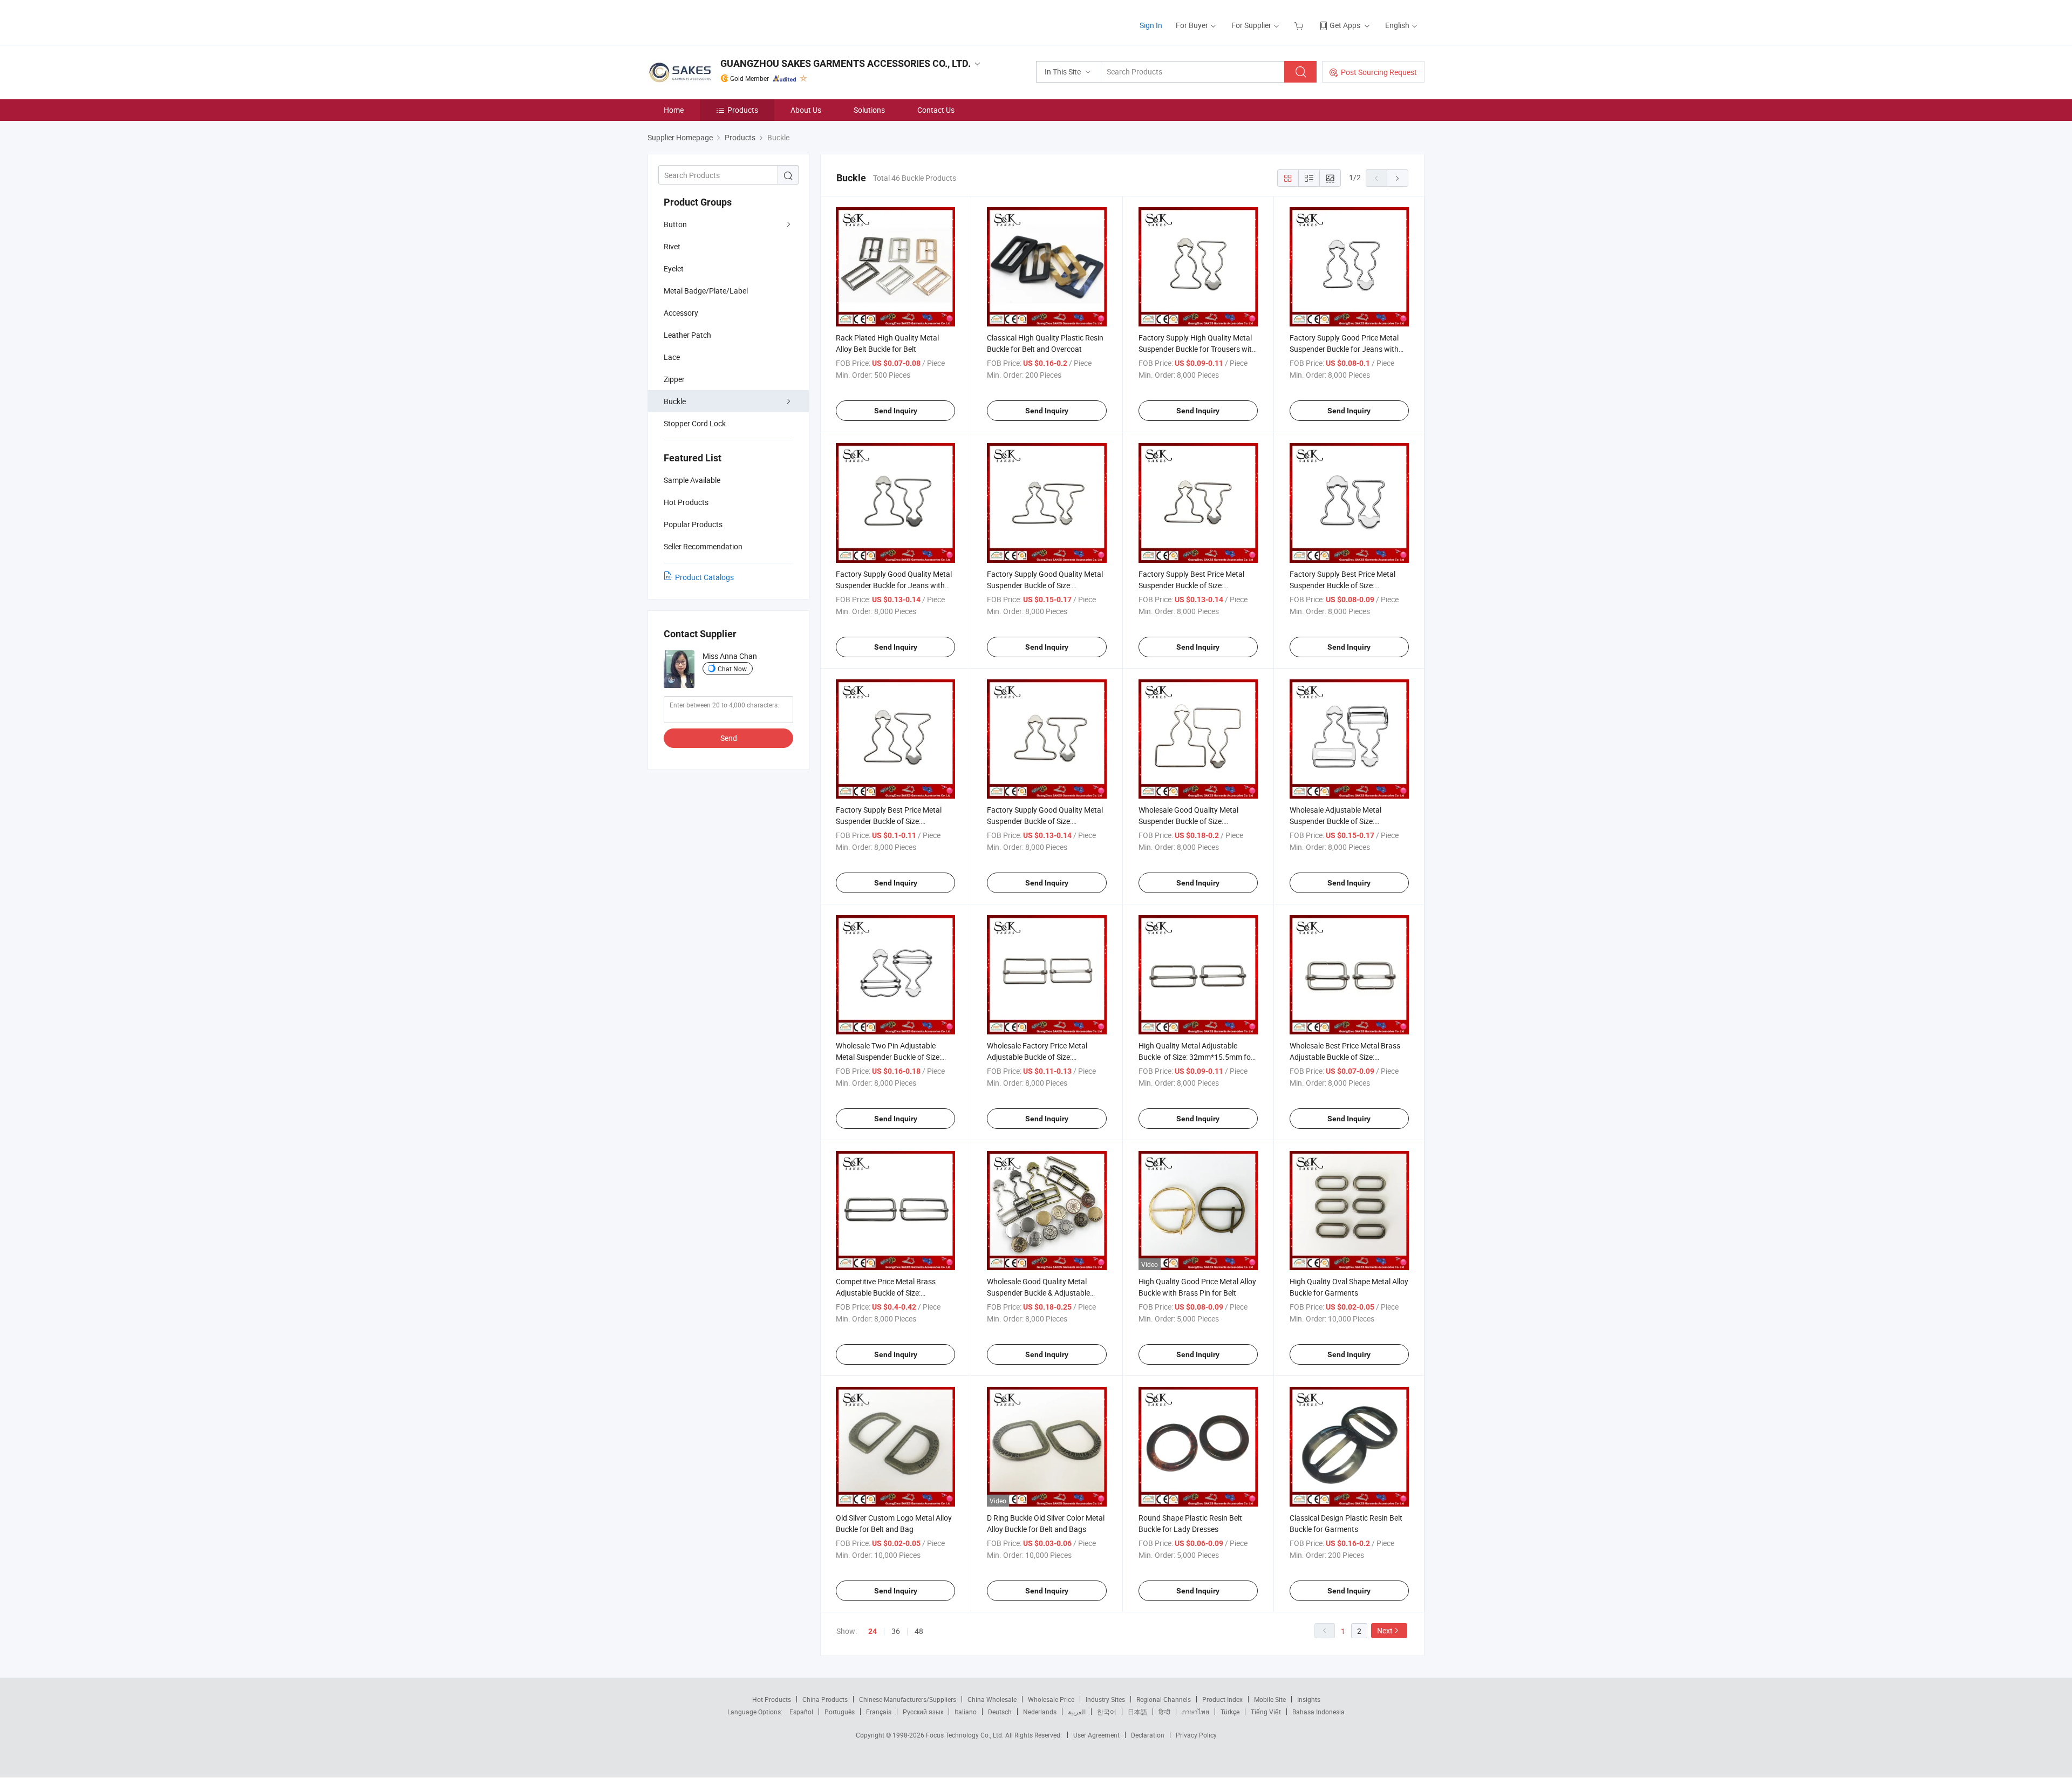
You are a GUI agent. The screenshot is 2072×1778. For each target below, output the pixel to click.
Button (675, 224)
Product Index (1222, 1699)
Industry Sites (1105, 1699)
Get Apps (1345, 25)
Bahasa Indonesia (1318, 1712)
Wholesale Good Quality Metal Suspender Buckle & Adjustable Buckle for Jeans (1038, 1293)
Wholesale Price (1051, 1699)
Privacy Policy (1196, 1735)
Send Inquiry (896, 411)
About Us (806, 110)
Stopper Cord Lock (695, 423)
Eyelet (674, 268)
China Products (825, 1699)
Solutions (869, 110)
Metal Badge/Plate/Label (706, 291)
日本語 (1137, 1712)
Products (743, 110)
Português (840, 1712)
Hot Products (772, 1699)
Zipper (674, 379)
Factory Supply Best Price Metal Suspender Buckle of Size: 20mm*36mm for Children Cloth (1343, 585)
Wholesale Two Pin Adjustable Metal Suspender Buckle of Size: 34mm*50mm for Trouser (888, 1057)
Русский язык (923, 1712)
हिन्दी (1164, 1712)
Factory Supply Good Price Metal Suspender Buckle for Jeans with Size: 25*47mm (1344, 349)
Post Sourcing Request (1379, 72)
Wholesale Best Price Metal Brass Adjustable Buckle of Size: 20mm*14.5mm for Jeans (1345, 1057)
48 (919, 1631)
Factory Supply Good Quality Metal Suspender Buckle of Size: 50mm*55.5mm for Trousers (1045, 585)
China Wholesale (992, 1699)
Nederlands (1040, 1712)
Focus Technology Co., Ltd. (966, 1735)
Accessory (681, 313)
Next (1385, 1630)
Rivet (672, 246)
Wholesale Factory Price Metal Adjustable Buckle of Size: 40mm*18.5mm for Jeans (1037, 1057)
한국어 (1107, 1712)
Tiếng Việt (1266, 1712)
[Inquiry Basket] (1300, 25)
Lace (672, 357)
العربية (1077, 1712)
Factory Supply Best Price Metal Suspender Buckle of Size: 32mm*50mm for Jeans (889, 821)
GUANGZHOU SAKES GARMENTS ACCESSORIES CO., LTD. (846, 63)
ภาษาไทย (1195, 1712)
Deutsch (1000, 1712)
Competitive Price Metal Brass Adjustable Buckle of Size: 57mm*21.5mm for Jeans (886, 1293)
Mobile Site (1270, 1699)
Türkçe (1230, 1712)
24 (873, 1631)
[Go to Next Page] (1398, 178)
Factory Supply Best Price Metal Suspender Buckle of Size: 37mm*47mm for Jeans (1191, 585)
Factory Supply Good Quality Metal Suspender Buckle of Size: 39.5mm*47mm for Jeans (1045, 821)
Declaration (1148, 1735)
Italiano (966, 1712)
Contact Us (936, 110)
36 (896, 1631)
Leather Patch (687, 335)
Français (879, 1712)
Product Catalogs (704, 577)
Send (729, 738)
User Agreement (1096, 1735)
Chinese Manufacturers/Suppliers (908, 1699)
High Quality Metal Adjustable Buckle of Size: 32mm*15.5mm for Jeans (1196, 1057)
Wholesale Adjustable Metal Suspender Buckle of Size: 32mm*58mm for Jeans (1335, 821)
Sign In (1151, 25)
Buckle (675, 401)
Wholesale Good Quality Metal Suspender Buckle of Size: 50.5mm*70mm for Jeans (1188, 821)
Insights (1309, 1699)
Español (801, 1712)
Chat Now (732, 669)
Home (674, 110)
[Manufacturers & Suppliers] (717, 21)
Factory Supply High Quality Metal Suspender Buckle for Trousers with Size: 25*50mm (1197, 349)
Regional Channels (1164, 1699)
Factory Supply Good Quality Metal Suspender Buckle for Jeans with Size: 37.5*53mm (894, 585)
